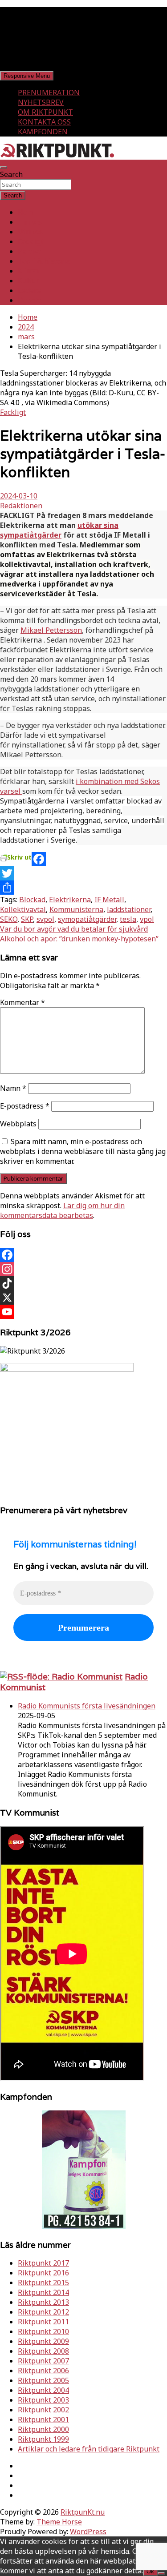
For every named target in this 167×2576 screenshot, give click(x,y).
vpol (147, 919)
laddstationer (129, 909)
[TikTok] (83, 1283)
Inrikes (30, 222)
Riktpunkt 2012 (43, 2312)
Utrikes (30, 232)
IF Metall (109, 900)
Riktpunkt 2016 (43, 2273)
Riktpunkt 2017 (43, 2263)
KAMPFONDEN (43, 132)
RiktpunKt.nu (83, 2512)
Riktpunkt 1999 (43, 2439)
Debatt (29, 300)
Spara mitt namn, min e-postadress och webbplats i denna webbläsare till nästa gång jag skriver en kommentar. (83, 1151)
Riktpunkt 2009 (43, 2341)
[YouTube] (83, 1312)
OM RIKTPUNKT (45, 112)
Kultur (29, 281)
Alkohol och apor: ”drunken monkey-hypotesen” (79, 939)
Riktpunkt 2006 (43, 2371)
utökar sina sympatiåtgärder (59, 530)
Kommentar (22, 1002)
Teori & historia (44, 261)
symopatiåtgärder (87, 919)
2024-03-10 (19, 496)
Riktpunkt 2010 (43, 2331)
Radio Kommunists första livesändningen (87, 1706)
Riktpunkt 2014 (43, 2292)
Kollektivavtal (23, 909)
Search (11, 174)
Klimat (29, 271)
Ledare (29, 290)
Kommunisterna (76, 909)
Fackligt (31, 241)
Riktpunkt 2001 (43, 2419)
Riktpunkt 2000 (43, 2429)
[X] (83, 1298)
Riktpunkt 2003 (43, 2400)
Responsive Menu (27, 76)
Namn (13, 1088)
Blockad (32, 900)
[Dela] (83, 888)
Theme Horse (59, 2522)
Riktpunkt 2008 (43, 2351)
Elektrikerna (70, 900)
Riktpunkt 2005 (43, 2380)
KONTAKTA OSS (44, 122)
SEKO (9, 919)
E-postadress (25, 1106)
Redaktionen (21, 506)
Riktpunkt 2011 (43, 2322)
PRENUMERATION (49, 92)
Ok (150, 2571)
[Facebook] (83, 859)
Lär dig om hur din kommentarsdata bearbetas (62, 1210)
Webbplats (18, 1124)
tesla (128, 919)
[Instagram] (83, 1269)
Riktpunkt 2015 (43, 2283)
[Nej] (161, 2573)
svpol (45, 919)
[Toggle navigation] (4, 167)
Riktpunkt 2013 (43, 2302)
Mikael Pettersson (51, 630)
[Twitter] (83, 873)
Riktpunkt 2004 (43, 2390)
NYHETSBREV (41, 102)
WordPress (88, 2532)
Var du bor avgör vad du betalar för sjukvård (74, 929)
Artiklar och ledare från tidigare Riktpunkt (89, 2449)
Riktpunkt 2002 (43, 2410)
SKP (27, 919)
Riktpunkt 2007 (43, 2361)
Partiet (29, 251)
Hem (26, 212)
